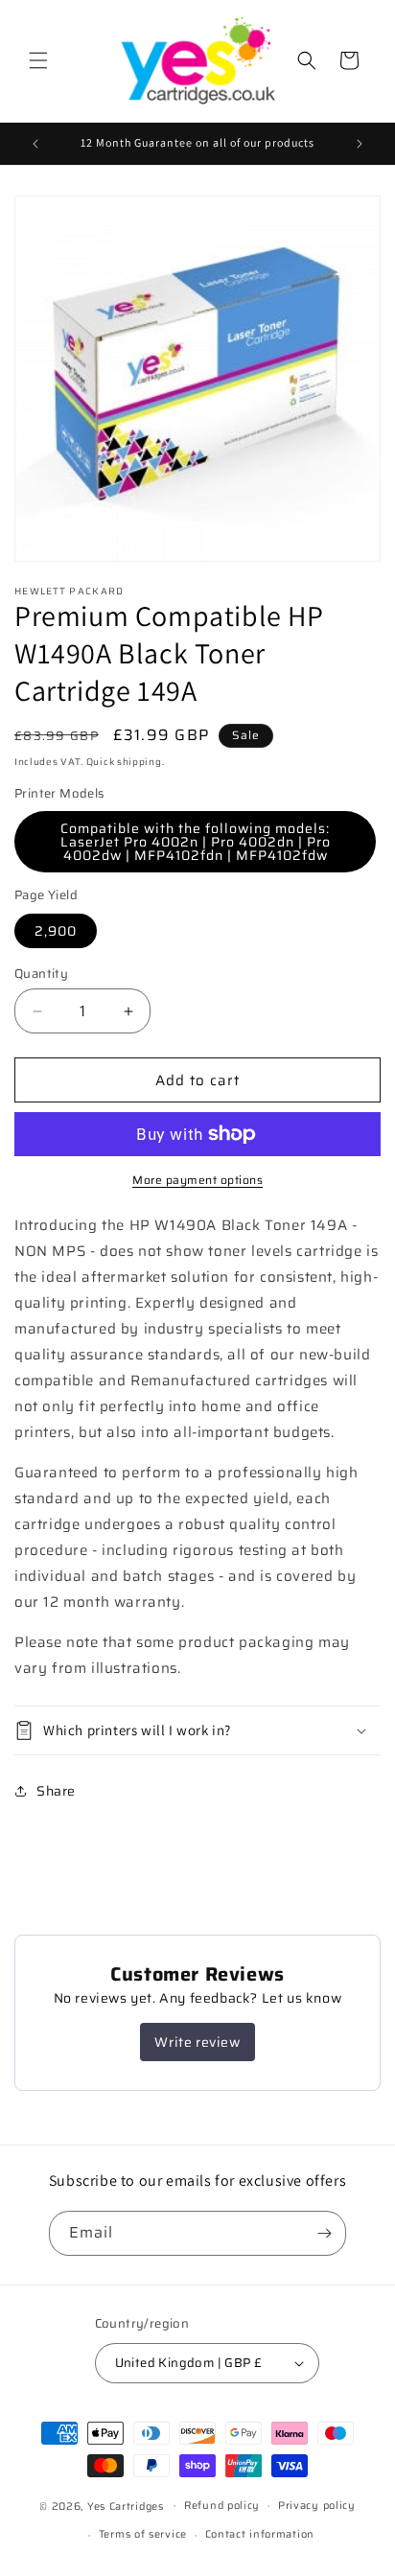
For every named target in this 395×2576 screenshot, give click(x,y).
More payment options (197, 1180)
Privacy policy (317, 2506)
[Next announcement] (360, 144)
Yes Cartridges (126, 2506)
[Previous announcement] (35, 144)
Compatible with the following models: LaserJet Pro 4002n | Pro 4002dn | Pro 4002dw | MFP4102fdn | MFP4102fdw (196, 842)
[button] (38, 60)
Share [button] (56, 1791)
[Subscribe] (324, 2233)
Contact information (260, 2534)
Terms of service (143, 2534)
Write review (197, 2042)
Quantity (41, 974)
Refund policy (222, 2506)
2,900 (56, 931)
